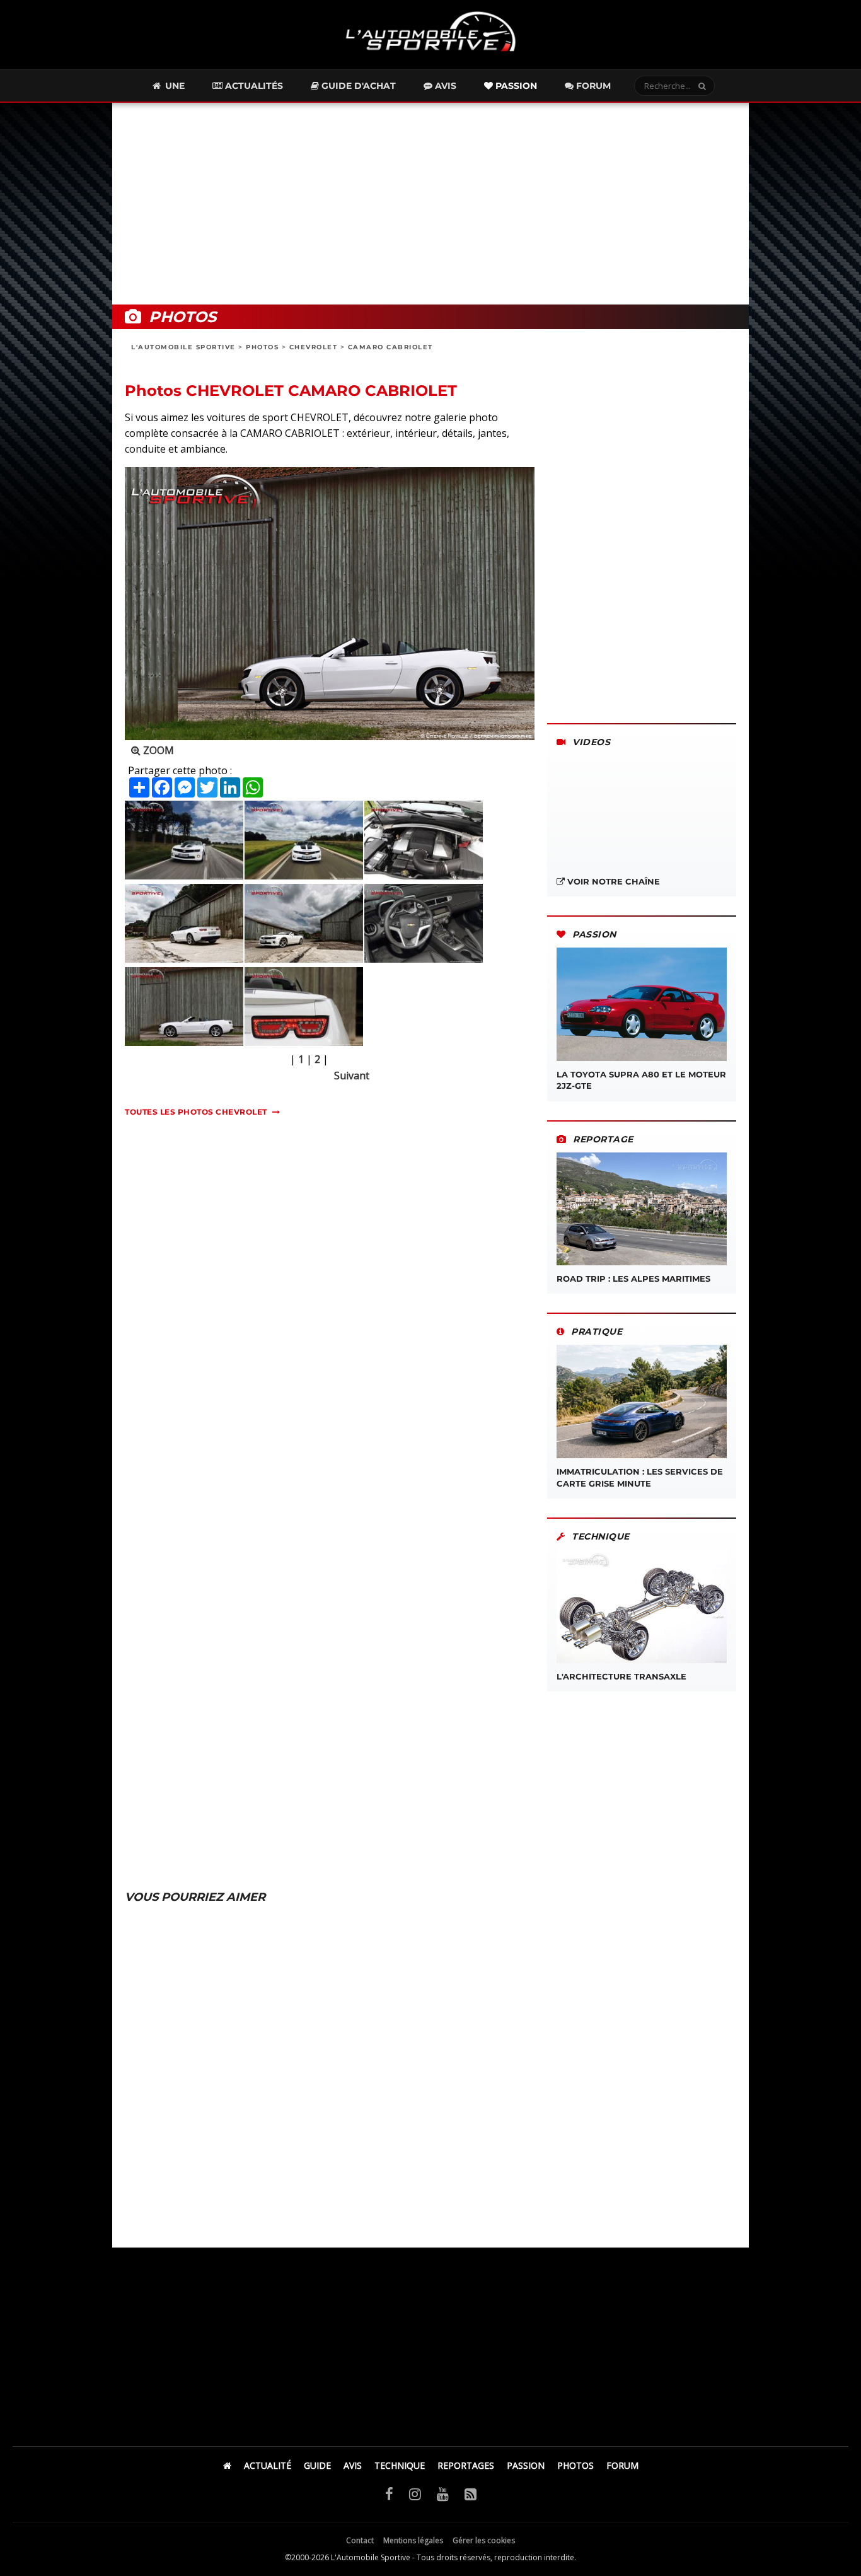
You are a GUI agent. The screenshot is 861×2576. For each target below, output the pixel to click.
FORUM (622, 2465)
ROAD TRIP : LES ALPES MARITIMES (633, 1279)
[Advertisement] (430, 204)
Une (174, 86)
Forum (592, 86)
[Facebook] (389, 2493)
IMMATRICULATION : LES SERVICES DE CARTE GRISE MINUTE (640, 1477)
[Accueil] (227, 2465)
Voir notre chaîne (612, 881)
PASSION (526, 2465)
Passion (515, 86)
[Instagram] (415, 2493)
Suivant (352, 1076)
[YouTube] (443, 2493)
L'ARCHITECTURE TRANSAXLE (621, 1676)
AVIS (353, 2465)
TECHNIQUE (400, 2465)
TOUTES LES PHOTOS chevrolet (196, 1112)
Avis (444, 86)
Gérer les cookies (484, 2540)
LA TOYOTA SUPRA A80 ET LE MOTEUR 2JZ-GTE (641, 1080)
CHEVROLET (314, 347)
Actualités (253, 86)
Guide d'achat (357, 86)
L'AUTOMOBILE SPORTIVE (183, 347)
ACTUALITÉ (268, 2465)
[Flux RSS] (471, 2493)
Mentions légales (413, 2540)
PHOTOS (262, 347)
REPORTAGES (466, 2465)
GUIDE (317, 2465)
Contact (360, 2540)
